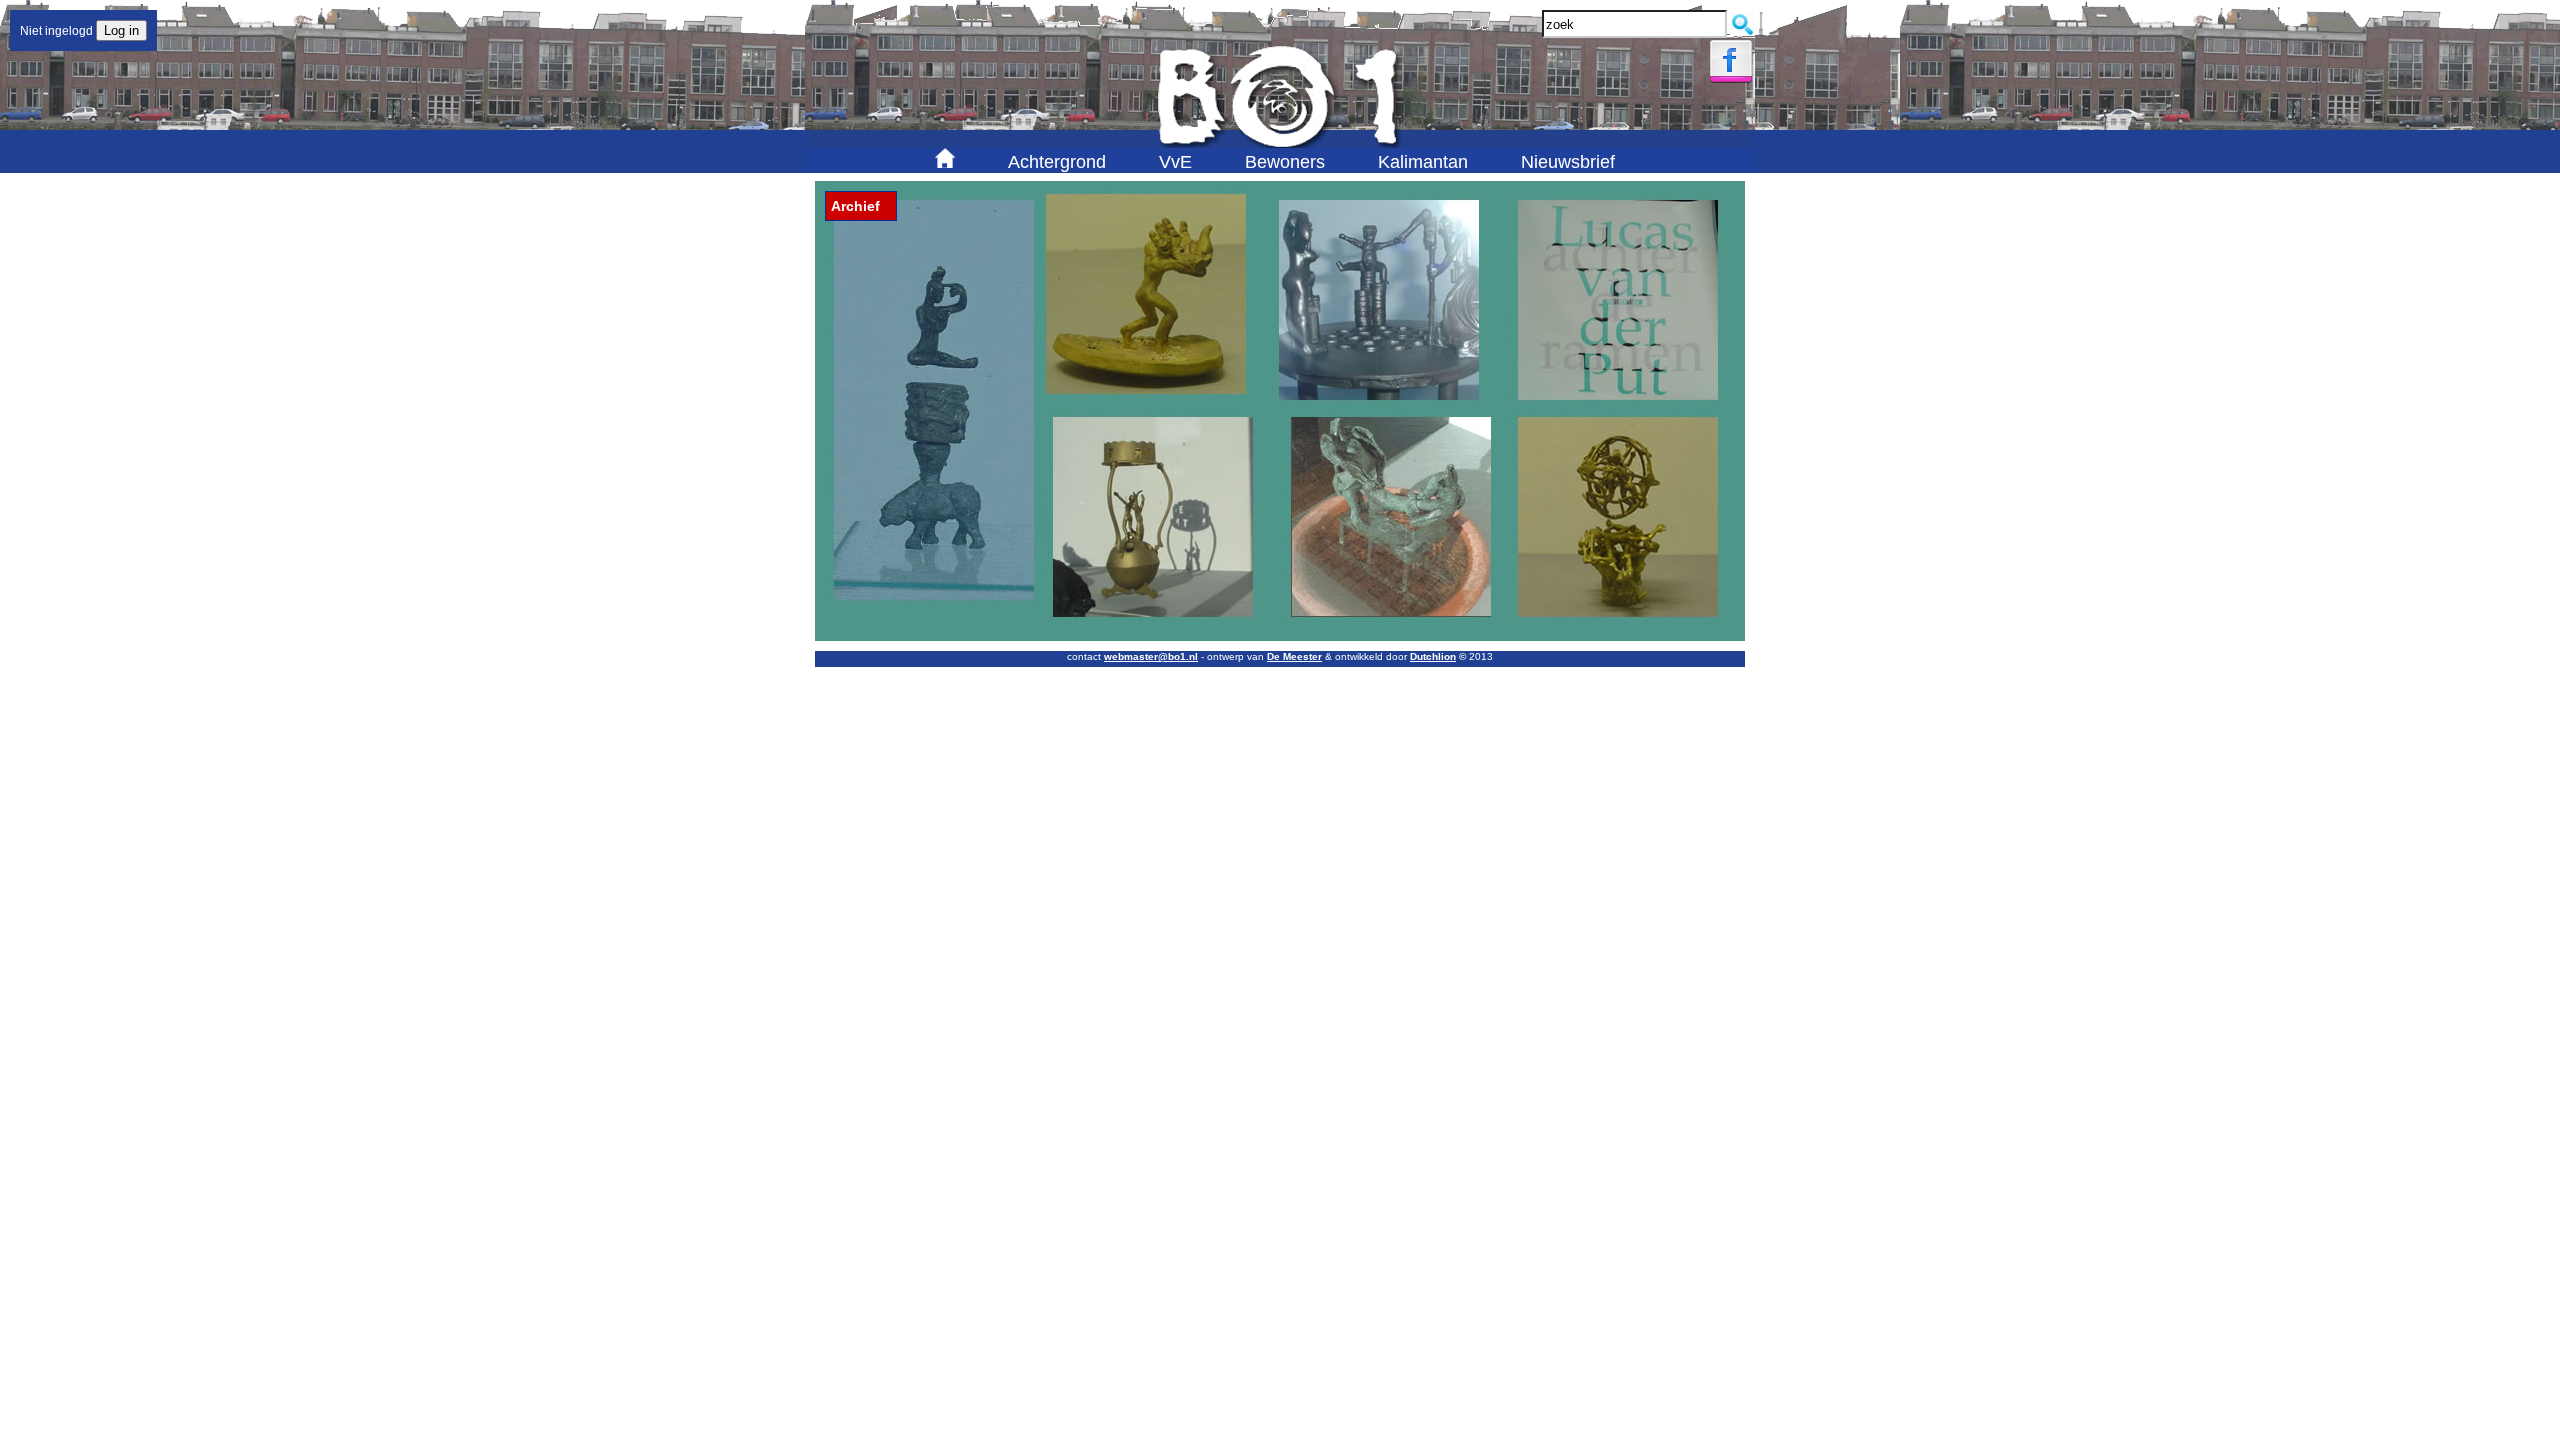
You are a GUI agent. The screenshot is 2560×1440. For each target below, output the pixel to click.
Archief (855, 206)
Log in (121, 30)
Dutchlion (1433, 656)
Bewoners (1285, 162)
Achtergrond (1057, 162)
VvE (1175, 162)
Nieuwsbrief (1568, 162)
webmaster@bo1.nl (1151, 656)
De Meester (1294, 656)
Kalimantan (1423, 162)
